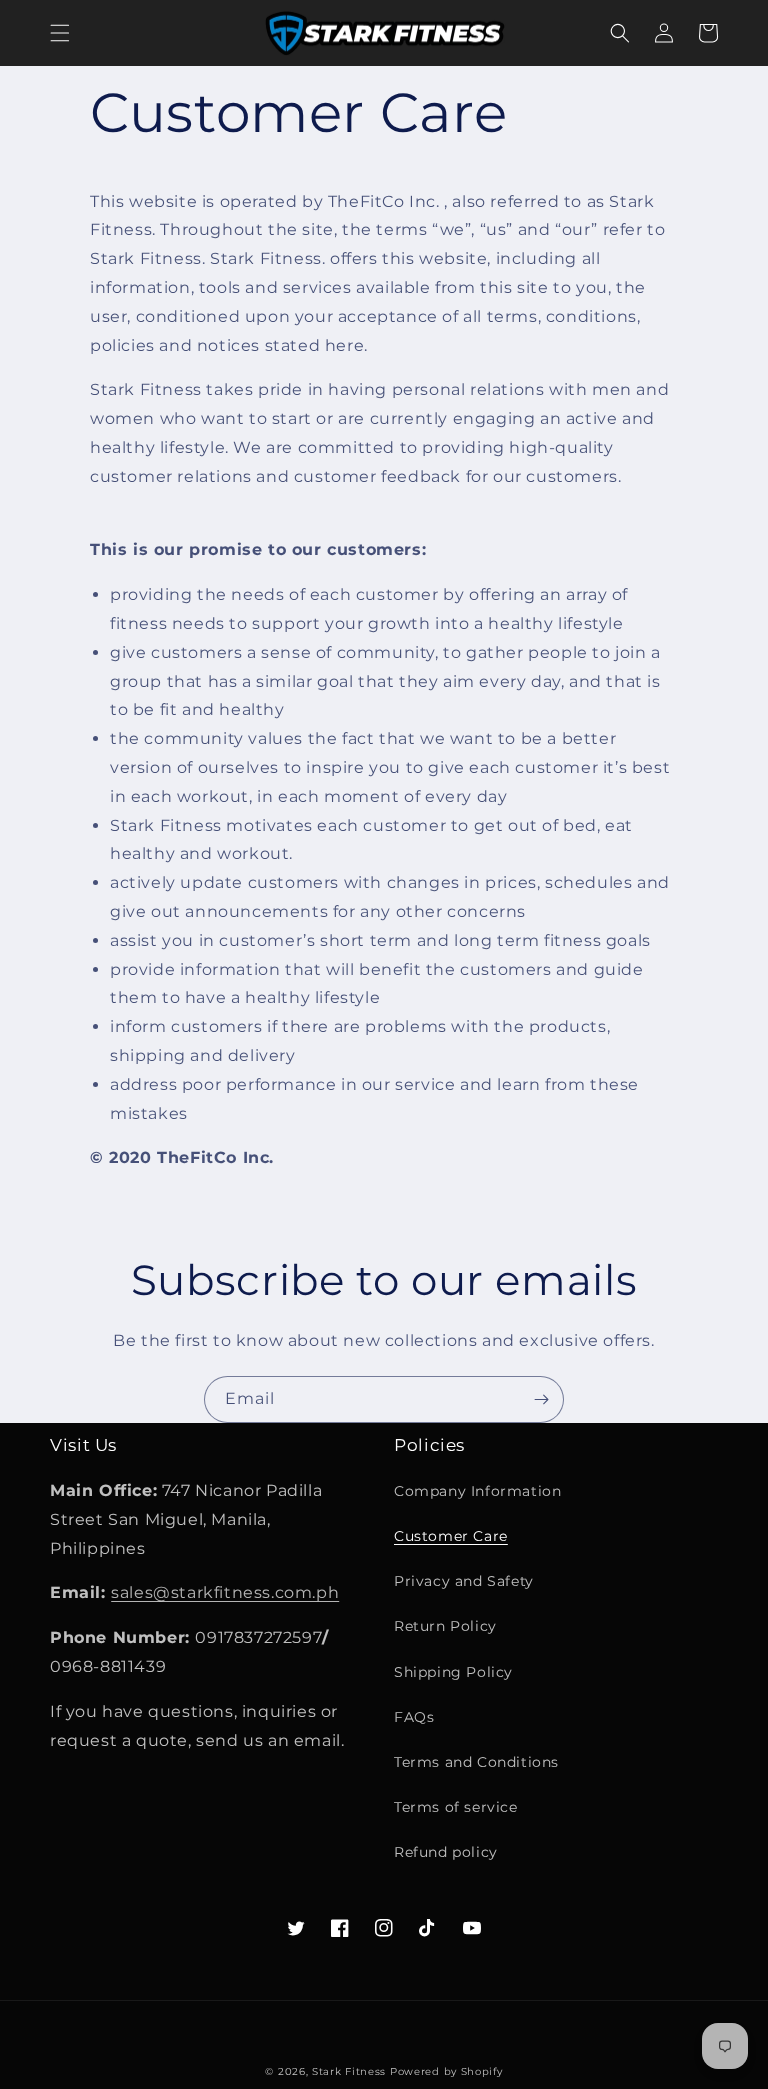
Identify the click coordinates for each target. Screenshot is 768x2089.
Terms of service (456, 1807)
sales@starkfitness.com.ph (225, 1592)
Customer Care (451, 1536)
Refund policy (446, 1852)
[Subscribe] (541, 1399)
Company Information (477, 1491)
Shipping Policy (453, 1672)
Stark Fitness (349, 2071)
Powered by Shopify (446, 2071)
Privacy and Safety (464, 1581)
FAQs (414, 1717)
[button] (60, 33)
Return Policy (445, 1626)
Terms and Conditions (476, 1762)
